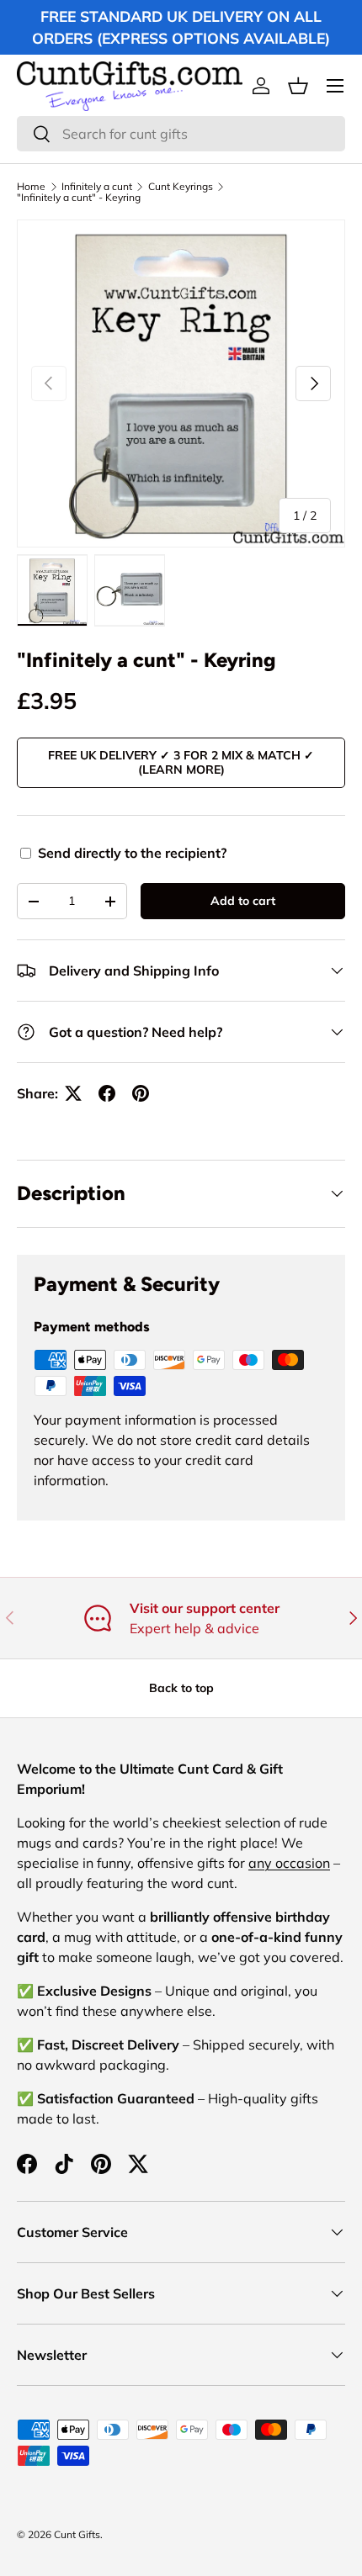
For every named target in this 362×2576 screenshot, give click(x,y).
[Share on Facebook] (107, 1093)
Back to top (181, 1688)
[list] (181, 383)
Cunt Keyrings (181, 187)
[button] (298, 86)
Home (31, 187)
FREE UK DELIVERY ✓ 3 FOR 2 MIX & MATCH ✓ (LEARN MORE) (181, 762)
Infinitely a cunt (97, 187)
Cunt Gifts (77, 2534)
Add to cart (243, 901)
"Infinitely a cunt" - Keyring (79, 198)
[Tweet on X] (73, 1093)
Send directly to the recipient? (132, 853)
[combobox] (181, 134)
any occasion (289, 1863)
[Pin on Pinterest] (141, 1093)
